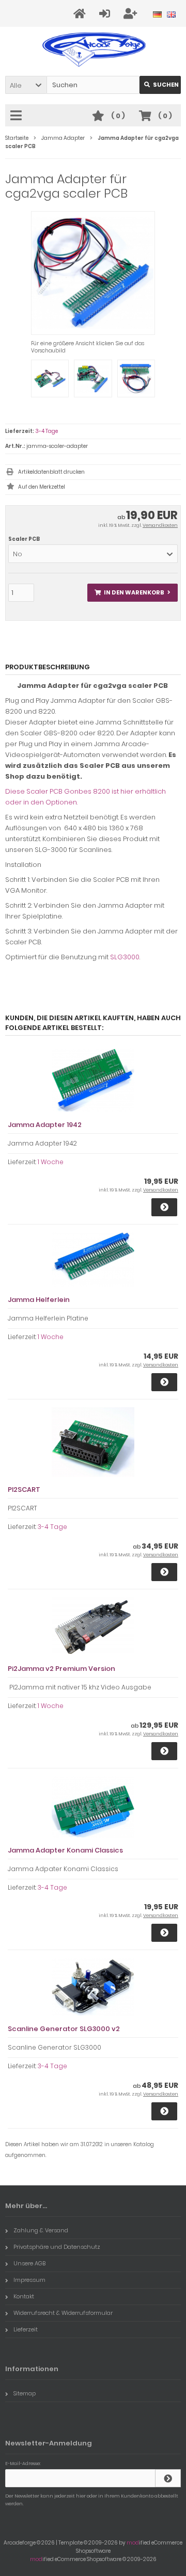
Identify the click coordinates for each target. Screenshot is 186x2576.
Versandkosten (160, 525)
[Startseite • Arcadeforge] (93, 49)
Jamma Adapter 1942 (45, 1125)
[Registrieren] (132, 14)
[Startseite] (81, 14)
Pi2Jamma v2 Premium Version (61, 1669)
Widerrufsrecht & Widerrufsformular (63, 2313)
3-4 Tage (47, 431)
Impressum (29, 2280)
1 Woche (51, 1162)
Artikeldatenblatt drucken (51, 472)
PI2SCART (24, 1490)
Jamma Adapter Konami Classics (65, 1850)
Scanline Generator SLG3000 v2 (64, 2029)
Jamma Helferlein (39, 1300)
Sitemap (25, 2393)
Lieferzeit (26, 2329)
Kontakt (24, 2296)
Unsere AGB (29, 2263)
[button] (26, 85)
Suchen (160, 85)
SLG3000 (125, 957)
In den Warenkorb (133, 593)
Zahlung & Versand (41, 2230)
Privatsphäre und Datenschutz (57, 2247)
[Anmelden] (106, 14)
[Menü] (18, 116)
